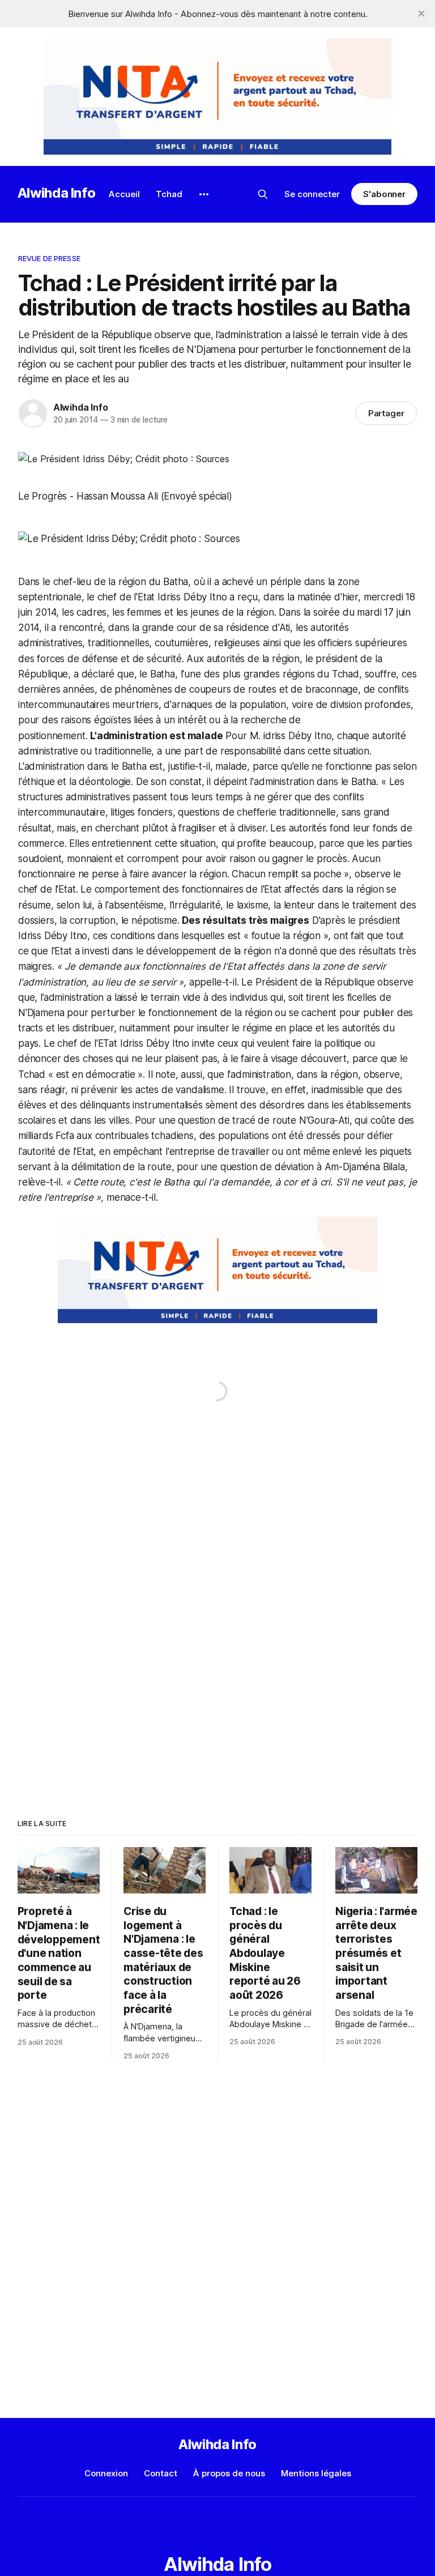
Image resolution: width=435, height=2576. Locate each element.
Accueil (124, 194)
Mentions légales (316, 2473)
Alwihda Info (57, 193)
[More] (204, 194)
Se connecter (312, 194)
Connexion (106, 2473)
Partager (387, 413)
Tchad (169, 194)
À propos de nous (229, 2473)
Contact (161, 2473)
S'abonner (384, 194)
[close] (421, 14)
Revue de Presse (49, 258)
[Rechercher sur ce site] (263, 194)
